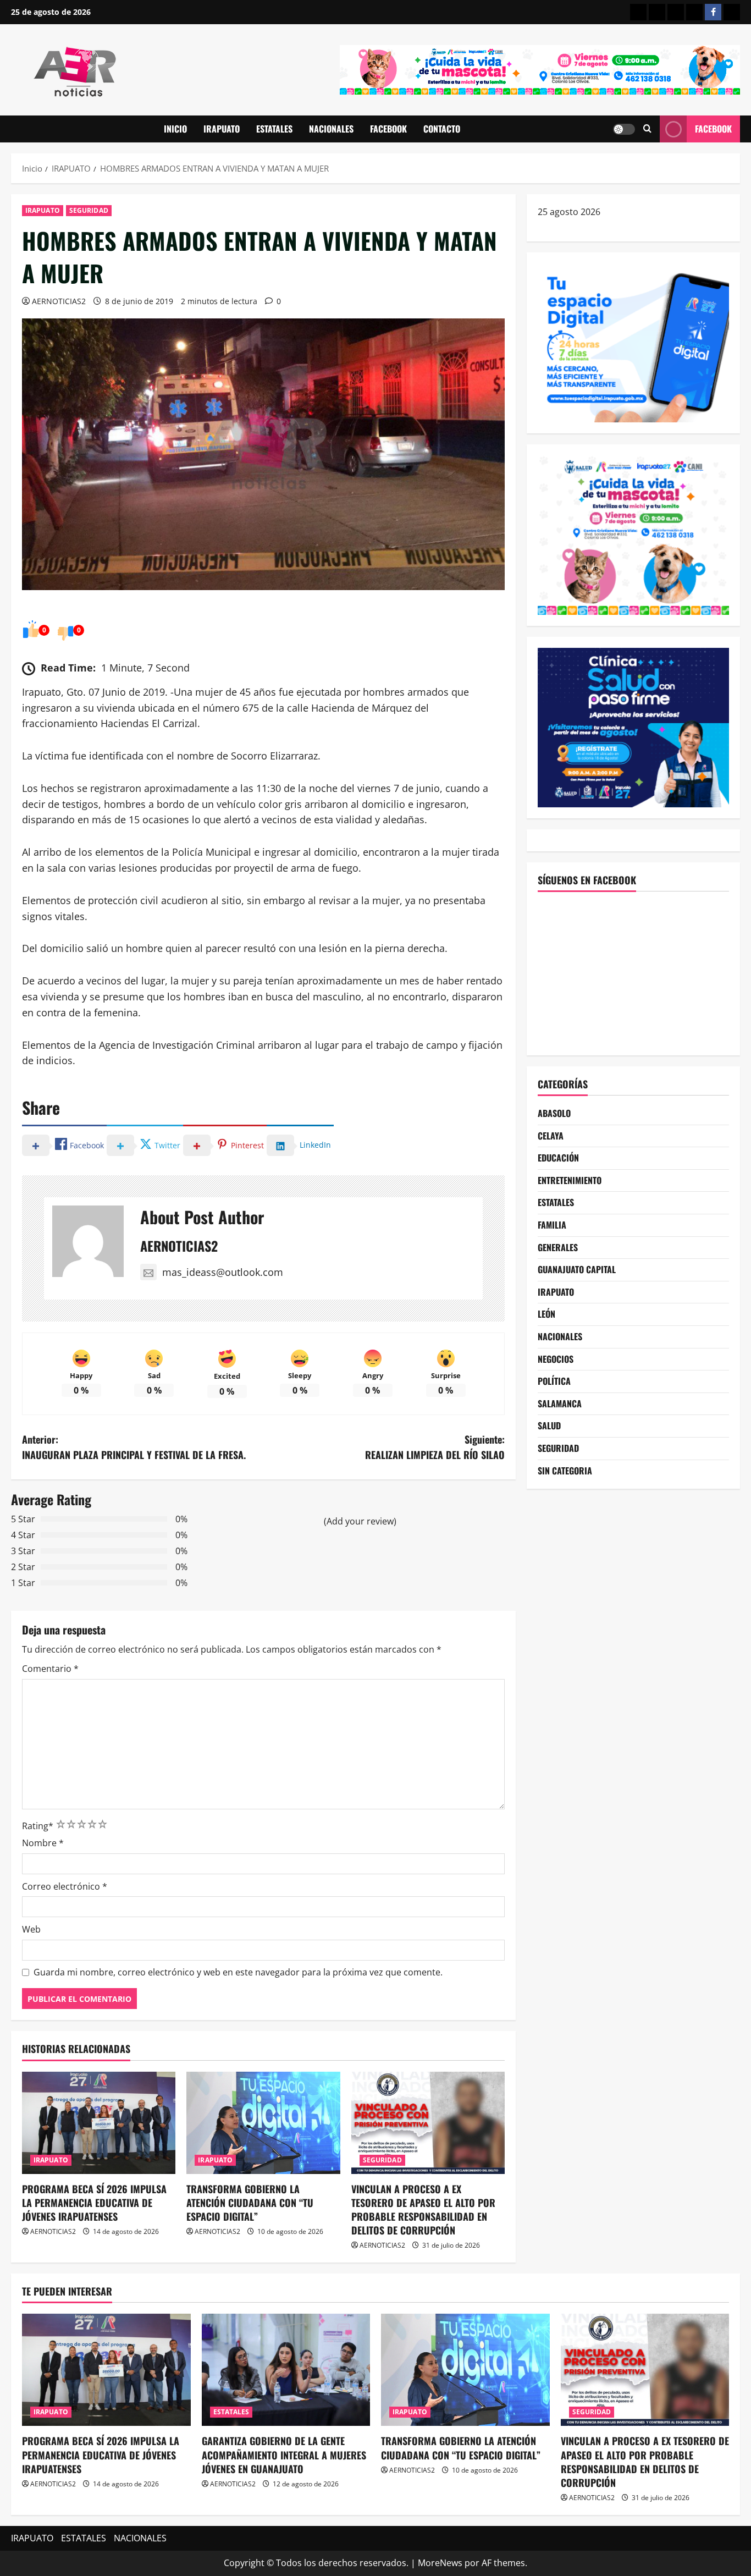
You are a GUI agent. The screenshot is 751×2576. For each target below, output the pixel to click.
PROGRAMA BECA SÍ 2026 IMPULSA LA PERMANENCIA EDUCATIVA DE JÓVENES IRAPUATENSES (94, 2203)
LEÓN (546, 1314)
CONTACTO (442, 129)
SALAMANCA (560, 1403)
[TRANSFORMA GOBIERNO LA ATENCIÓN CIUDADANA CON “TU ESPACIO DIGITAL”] (263, 2123)
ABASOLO (554, 1113)
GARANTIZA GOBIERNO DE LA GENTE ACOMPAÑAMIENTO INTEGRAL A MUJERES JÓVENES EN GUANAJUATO (284, 2454)
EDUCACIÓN (558, 1158)
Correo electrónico (65, 1886)
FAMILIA (552, 1225)
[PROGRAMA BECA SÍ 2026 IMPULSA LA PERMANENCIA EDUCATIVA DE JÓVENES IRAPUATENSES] (99, 2123)
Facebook (713, 129)
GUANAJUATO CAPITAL (577, 1269)
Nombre (43, 1843)
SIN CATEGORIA (565, 1471)
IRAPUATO (222, 129)
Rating (38, 1826)
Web (31, 1929)
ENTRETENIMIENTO (570, 1180)
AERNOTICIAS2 (59, 301)
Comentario (50, 1669)
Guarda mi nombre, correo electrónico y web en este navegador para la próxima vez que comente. (238, 1972)
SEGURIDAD (89, 210)
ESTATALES (274, 129)
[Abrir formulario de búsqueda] (647, 129)
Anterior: (134, 1447)
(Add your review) (360, 1521)
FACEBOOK (388, 129)
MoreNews (440, 2563)
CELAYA (551, 1136)
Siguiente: (435, 1447)
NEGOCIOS (556, 1359)
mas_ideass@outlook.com (223, 1272)
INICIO (175, 129)
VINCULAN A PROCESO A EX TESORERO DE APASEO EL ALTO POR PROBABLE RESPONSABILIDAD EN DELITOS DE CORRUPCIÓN (423, 2210)
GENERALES (558, 1247)
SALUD (549, 1425)
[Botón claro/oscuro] (624, 129)
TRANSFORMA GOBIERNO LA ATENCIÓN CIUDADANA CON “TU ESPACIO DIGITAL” (250, 2203)
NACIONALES (331, 129)
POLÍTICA (554, 1381)
